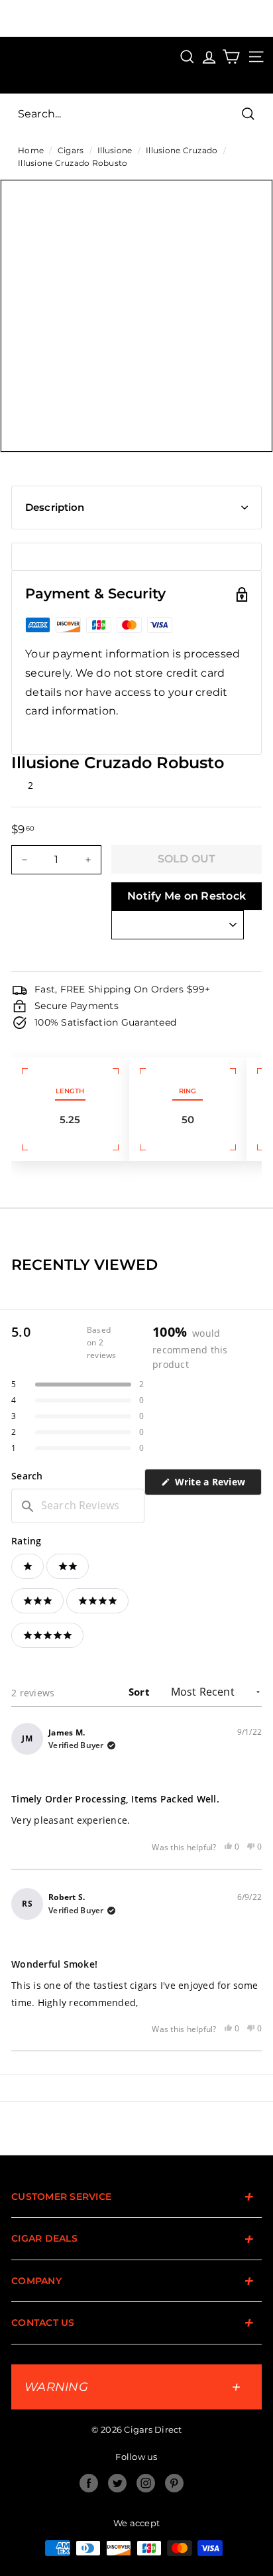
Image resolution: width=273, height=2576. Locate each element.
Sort (140, 1692)
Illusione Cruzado (182, 150)
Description (55, 507)
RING (188, 1091)
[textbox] (78, 1506)
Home (31, 150)
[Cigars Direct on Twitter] (117, 2483)
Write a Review (217, 1485)
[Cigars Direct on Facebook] (89, 2483)
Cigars (71, 150)
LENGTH (70, 1091)
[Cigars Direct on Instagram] (146, 2483)
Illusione (115, 150)
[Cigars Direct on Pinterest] (174, 2483)
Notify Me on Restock (187, 896)
